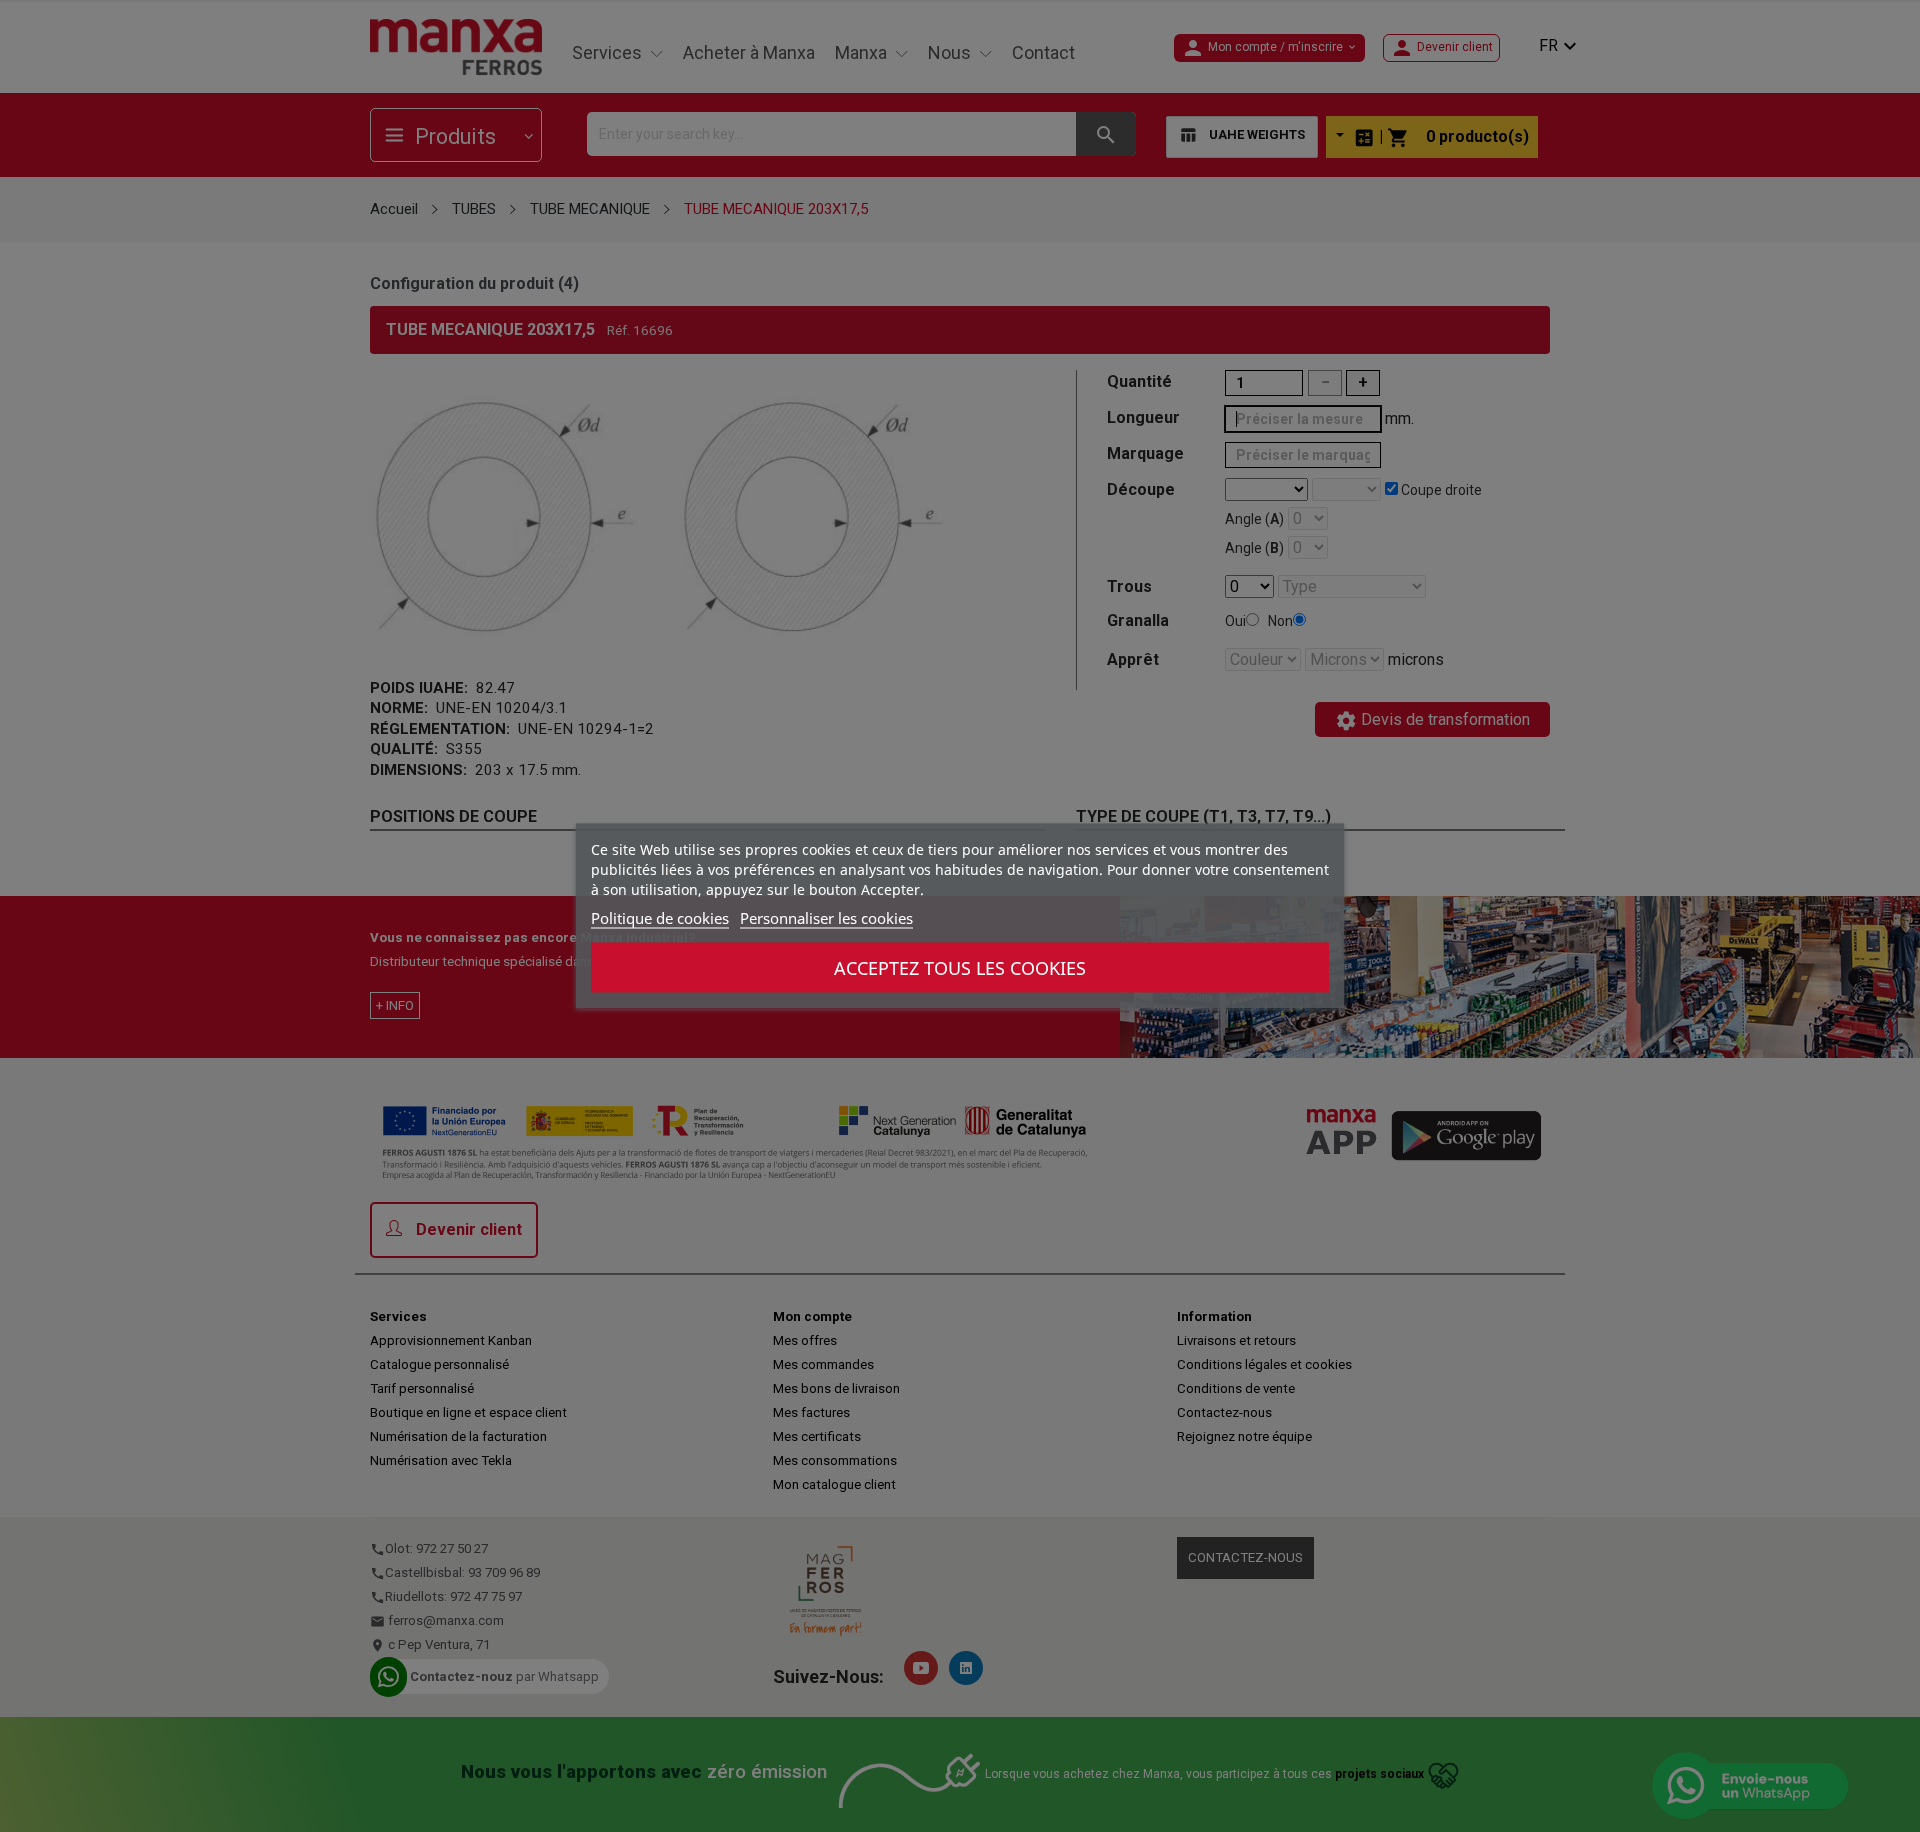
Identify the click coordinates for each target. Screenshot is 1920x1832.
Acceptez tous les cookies (960, 968)
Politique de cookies (660, 918)
